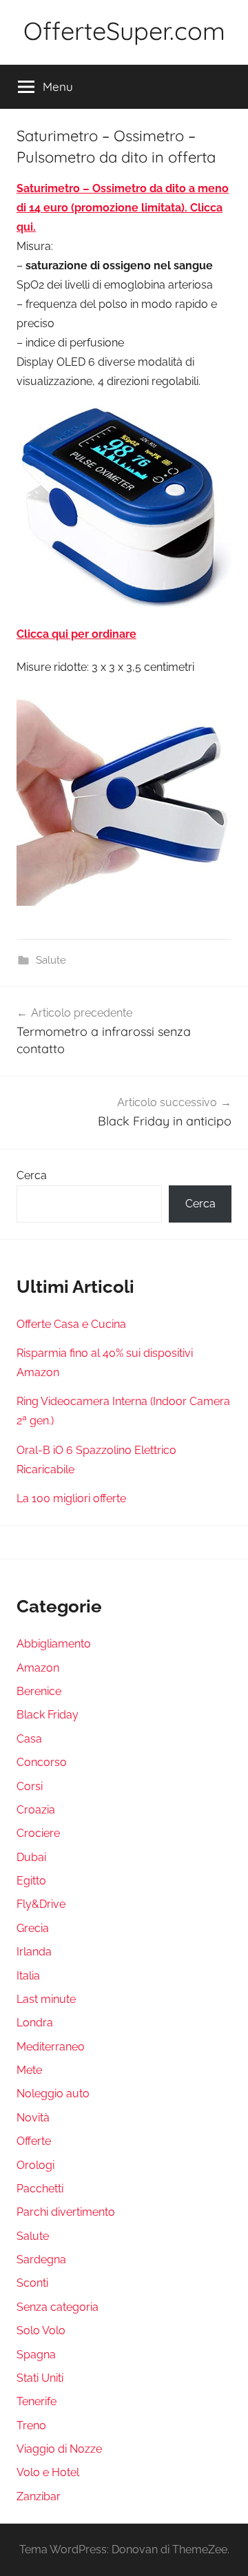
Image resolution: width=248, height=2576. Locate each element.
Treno (31, 2426)
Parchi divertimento (66, 2212)
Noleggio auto (53, 2094)
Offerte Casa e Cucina (71, 1324)
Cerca (32, 1175)
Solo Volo (41, 2330)
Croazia (36, 1810)
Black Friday (48, 1715)
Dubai (31, 1857)
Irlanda (34, 1952)
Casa (29, 1739)
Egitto (31, 1881)
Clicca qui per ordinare (76, 634)
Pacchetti (40, 2189)
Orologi (35, 2165)
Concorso (42, 1762)
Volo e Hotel (48, 2472)
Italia (28, 1976)
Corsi (30, 1786)
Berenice (39, 1691)
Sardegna (41, 2260)
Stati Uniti (40, 2378)
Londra (35, 2023)
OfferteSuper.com (124, 31)
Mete (29, 2070)
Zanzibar (39, 2496)
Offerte (34, 2141)
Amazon (38, 1668)
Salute (51, 960)
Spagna (36, 2355)
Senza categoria (58, 2307)
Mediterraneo (51, 2047)
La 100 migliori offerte (71, 1498)
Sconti (32, 2283)
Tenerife (37, 2401)
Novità (33, 2118)
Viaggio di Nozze (59, 2449)
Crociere (38, 1833)
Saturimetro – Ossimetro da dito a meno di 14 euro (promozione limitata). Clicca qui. (123, 208)
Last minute (46, 1999)
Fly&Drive (41, 1904)
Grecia (33, 1928)
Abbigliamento (54, 1644)
